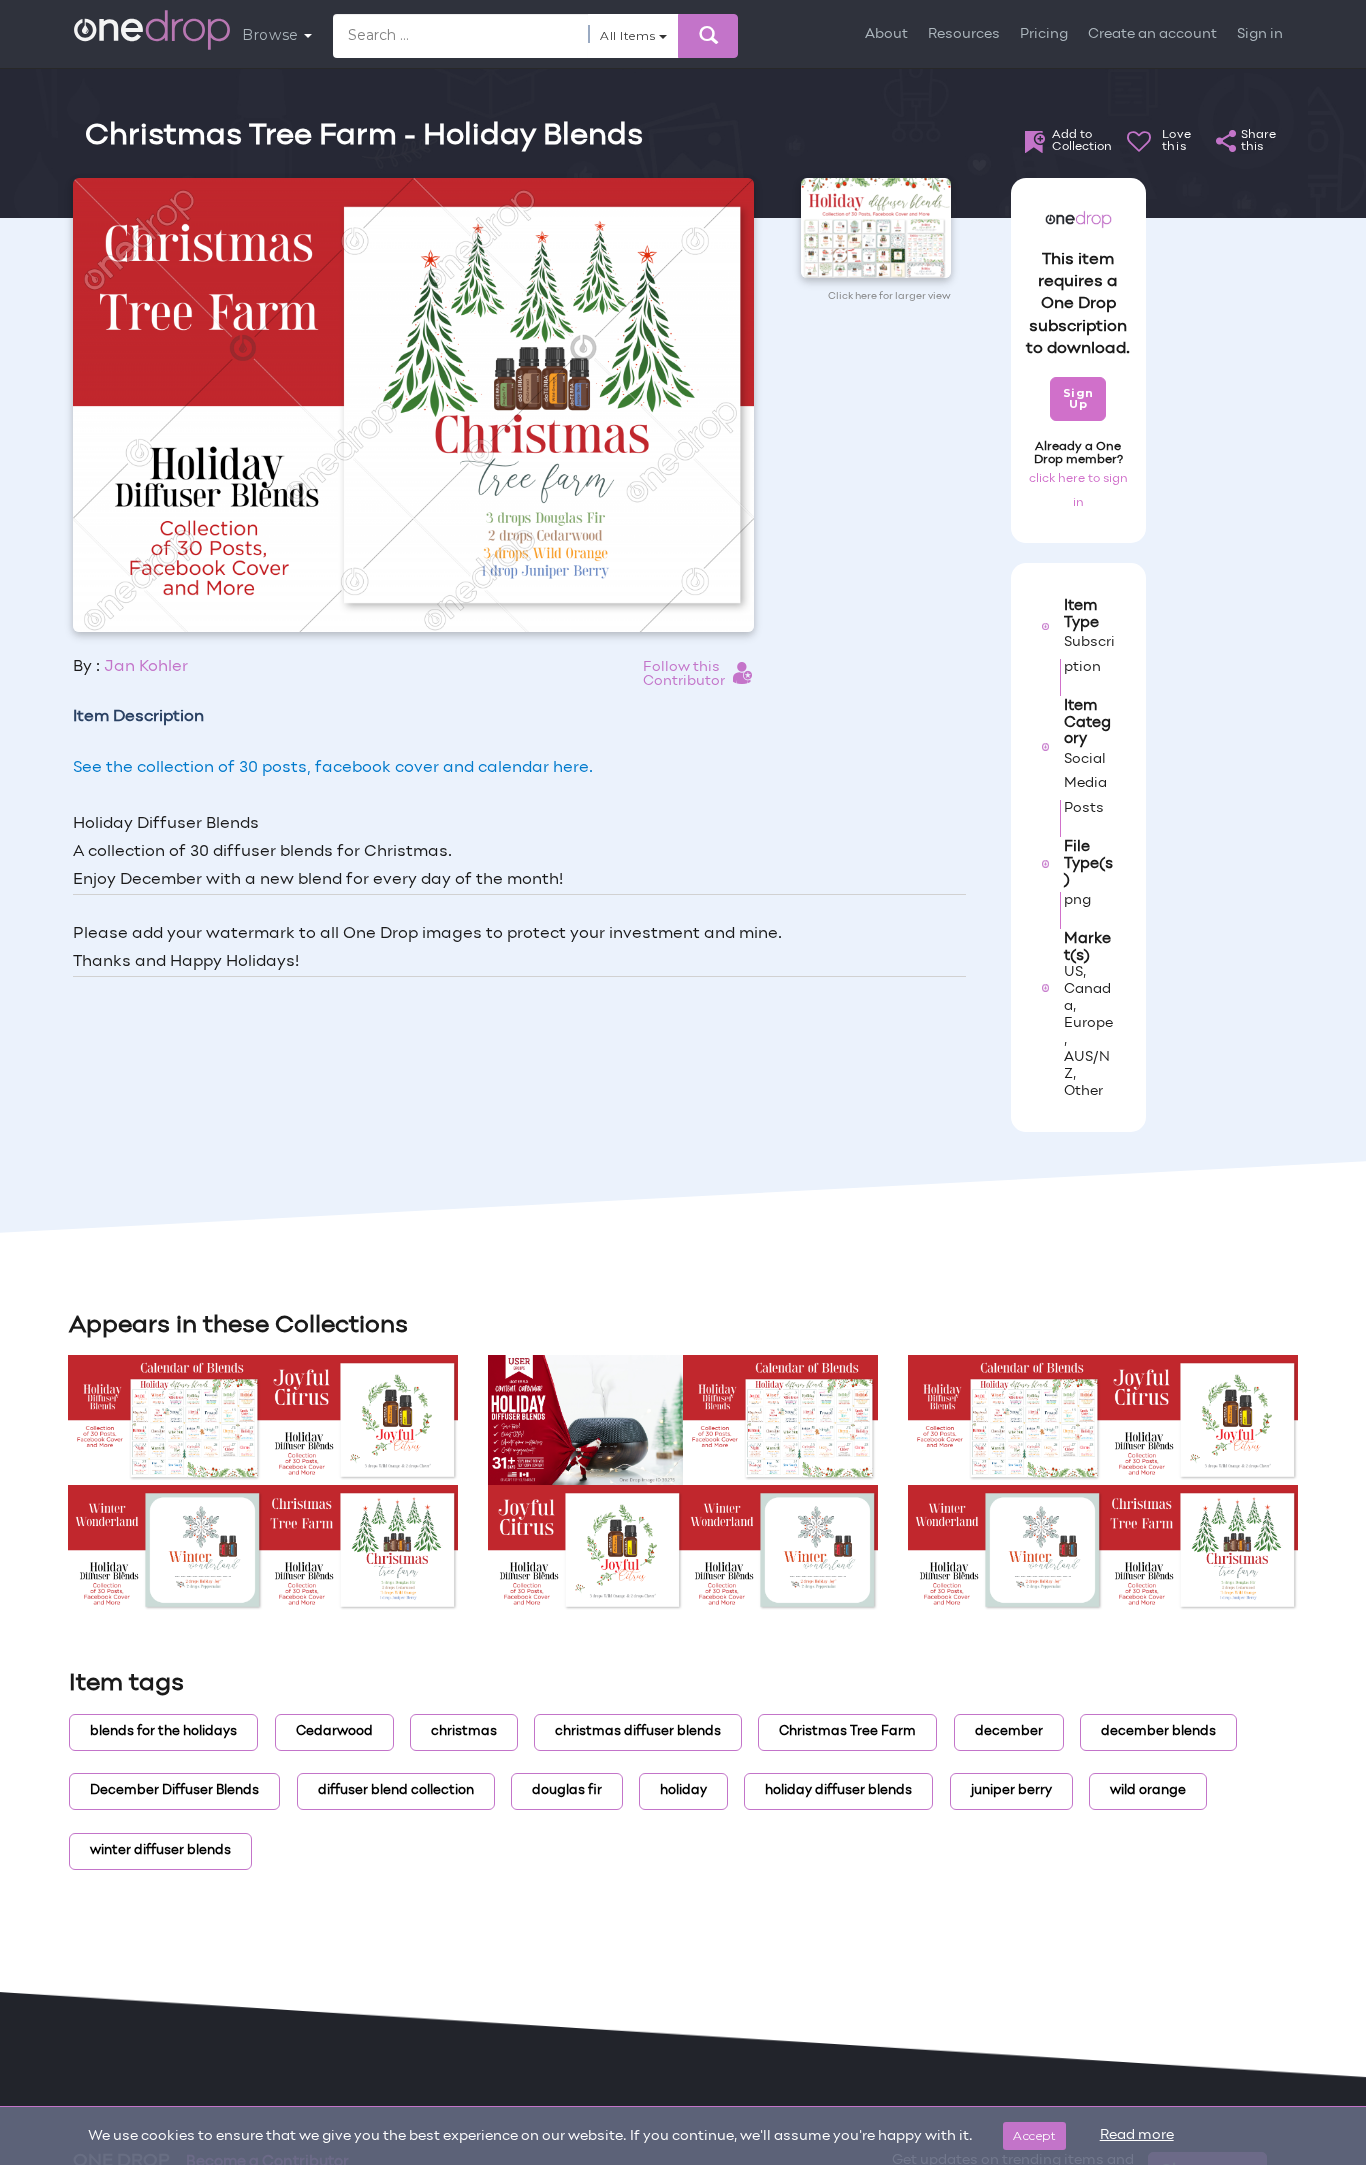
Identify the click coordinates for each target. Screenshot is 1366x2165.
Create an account (1152, 34)
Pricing (1044, 34)
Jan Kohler (146, 667)
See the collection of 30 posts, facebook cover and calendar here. (333, 768)
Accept (1034, 2135)
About (886, 34)
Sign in (1260, 34)
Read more (1137, 2135)
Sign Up (1078, 398)
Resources (964, 34)
